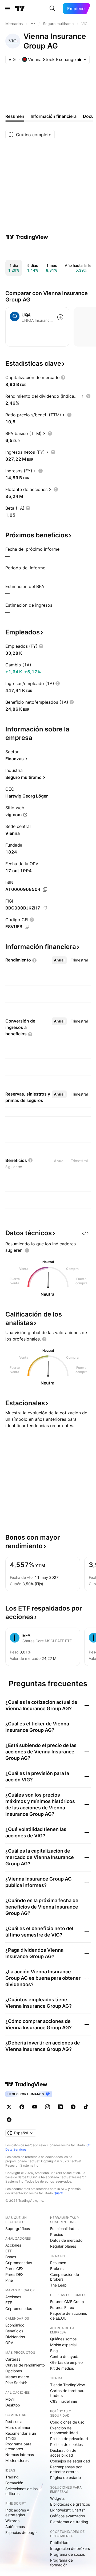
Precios (57, 2234)
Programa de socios (67, 2554)
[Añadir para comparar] (60, 317)
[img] (79, 59)
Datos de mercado (66, 2240)
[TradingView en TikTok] (86, 2107)
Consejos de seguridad (70, 2461)
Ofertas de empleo (66, 2362)
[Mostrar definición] (63, 377)
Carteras (13, 2359)
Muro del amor (18, 2427)
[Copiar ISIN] (45, 889)
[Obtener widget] (85, 1233)
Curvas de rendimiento (25, 2365)
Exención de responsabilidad (64, 2430)
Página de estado (65, 2478)
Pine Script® (16, 2383)
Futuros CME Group (67, 2302)
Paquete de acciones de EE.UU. (69, 2316)
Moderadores (17, 2460)
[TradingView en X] (9, 2107)
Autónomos (15, 2527)
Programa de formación (61, 2563)
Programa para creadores (18, 2446)
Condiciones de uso (67, 2422)
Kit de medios (62, 2368)
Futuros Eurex (62, 2307)
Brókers (57, 2269)
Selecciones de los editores (21, 2491)
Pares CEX (14, 2269)
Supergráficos (18, 2229)
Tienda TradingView (67, 2385)
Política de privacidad (69, 2439)
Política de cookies (66, 2444)
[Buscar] (52, 9)
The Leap (58, 2285)
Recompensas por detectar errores (66, 2469)
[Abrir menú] (8, 9)
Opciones (14, 2371)
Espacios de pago (21, 2532)
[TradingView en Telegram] (73, 2107)
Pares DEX (14, 2274)
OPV (9, 2343)
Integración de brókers (70, 2548)
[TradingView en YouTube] (35, 2107)
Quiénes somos (63, 2339)
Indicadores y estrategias (17, 2512)
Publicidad (59, 2543)
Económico (15, 2325)
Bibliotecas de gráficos (70, 2504)
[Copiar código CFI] (27, 927)
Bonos (11, 2257)
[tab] (59, 960)
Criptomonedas (19, 2263)
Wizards (12, 2521)
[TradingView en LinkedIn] (60, 2107)
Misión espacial (63, 2345)
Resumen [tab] (15, 116)
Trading (12, 2477)
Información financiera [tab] (54, 116)
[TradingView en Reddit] (9, 2120)
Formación (14, 2483)
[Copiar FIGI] (45, 908)
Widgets (57, 2498)
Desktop (13, 2405)
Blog (54, 2351)
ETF (9, 2251)
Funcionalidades (64, 2229)
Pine (9, 2280)
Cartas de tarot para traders (68, 2393)
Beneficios (14, 2331)
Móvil (10, 2399)
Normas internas (20, 2455)
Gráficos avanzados (67, 2516)
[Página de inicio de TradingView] (20, 9)
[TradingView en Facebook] (22, 2107)
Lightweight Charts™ (68, 2510)
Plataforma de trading (69, 2522)
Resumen (58, 2263)
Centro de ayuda (65, 2356)
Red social (14, 2422)
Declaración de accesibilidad (63, 2453)
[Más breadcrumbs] (33, 24)
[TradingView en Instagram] (47, 2107)
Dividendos (15, 2337)
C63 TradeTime (64, 2401)
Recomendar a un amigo (21, 2436)
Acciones (13, 2245)
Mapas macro (17, 2377)
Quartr (58, 2193)
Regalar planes (63, 2246)
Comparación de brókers (65, 2277)
